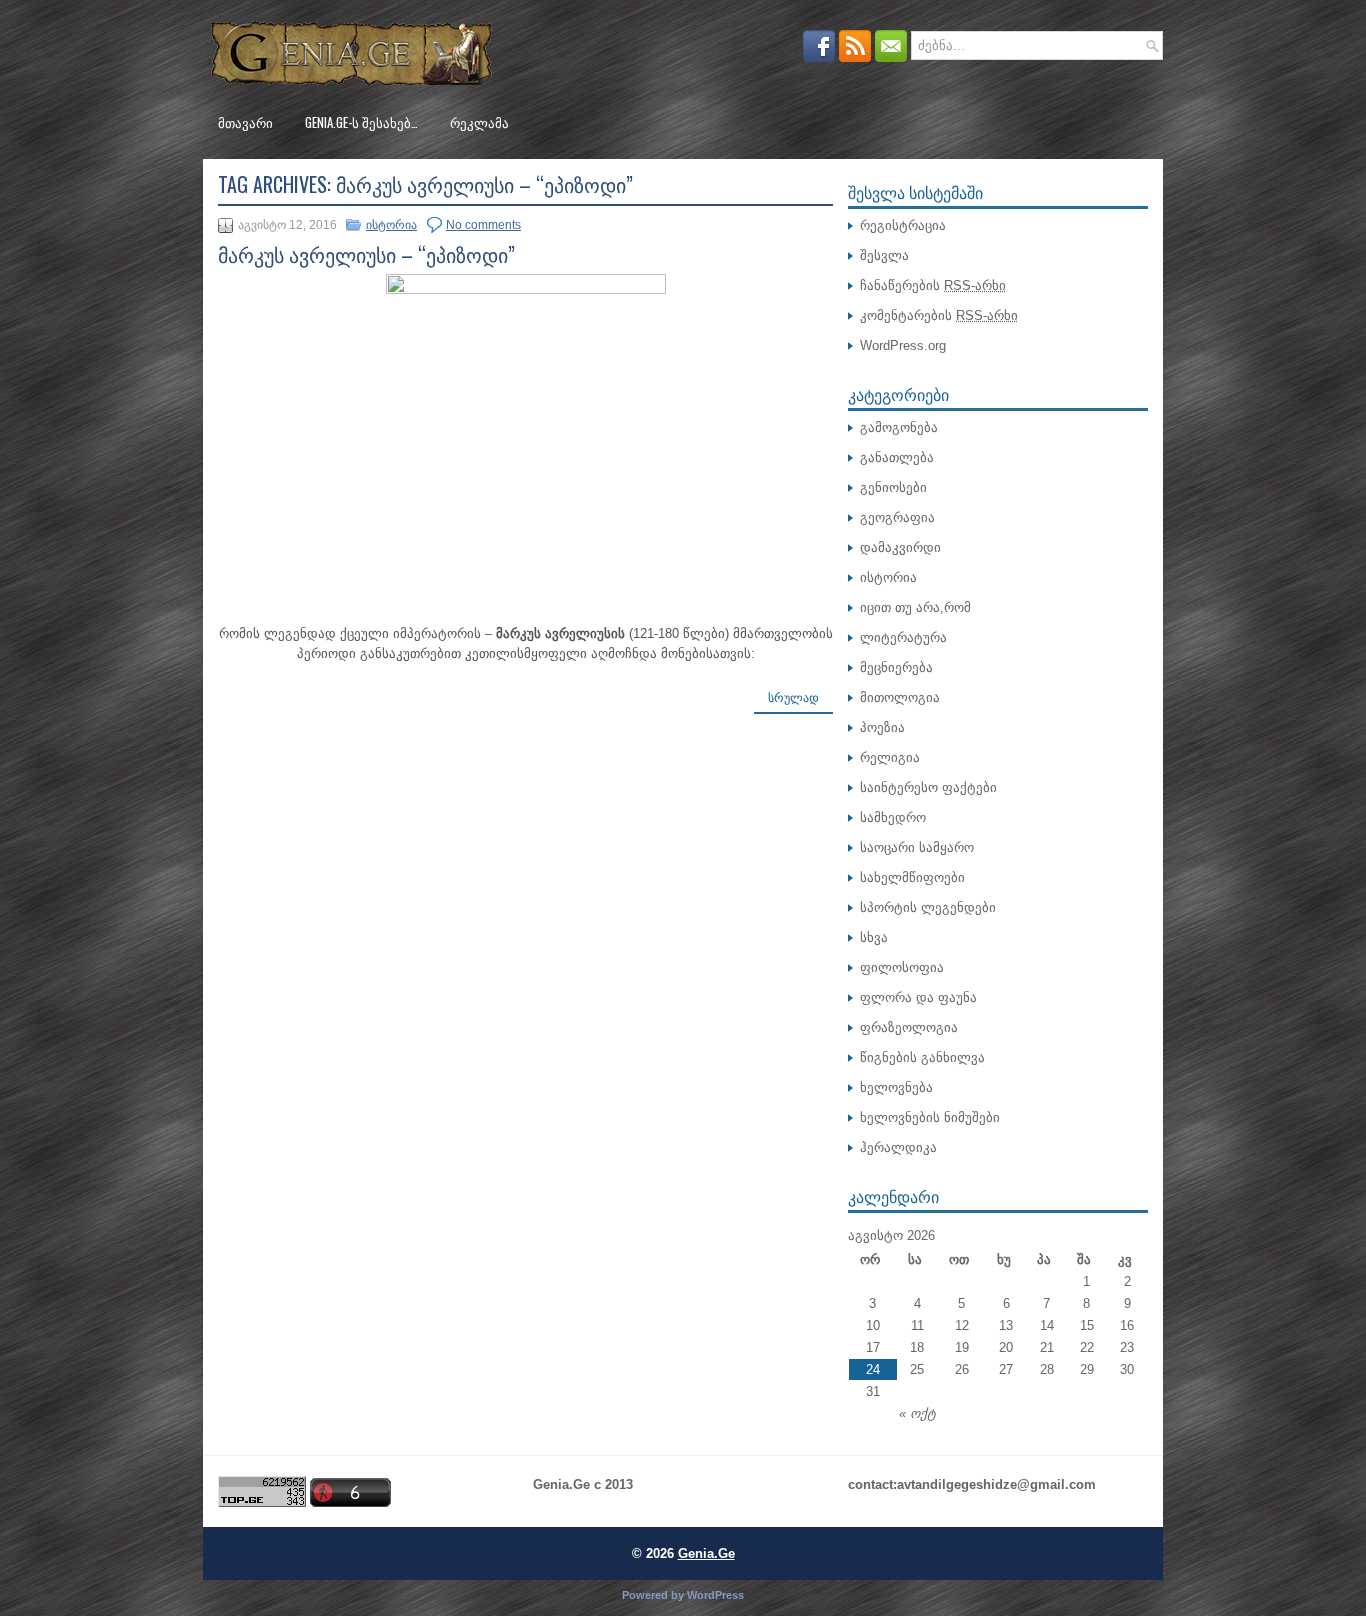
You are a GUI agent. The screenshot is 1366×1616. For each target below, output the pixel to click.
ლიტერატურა (903, 637)
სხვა (874, 937)
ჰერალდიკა (898, 1147)
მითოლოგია (900, 697)
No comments (483, 225)
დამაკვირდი (900, 547)
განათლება (897, 457)
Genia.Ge (706, 1553)
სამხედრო (893, 817)
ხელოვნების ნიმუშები (930, 1117)
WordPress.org (903, 345)
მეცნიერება (896, 667)
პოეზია (882, 727)
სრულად (793, 698)
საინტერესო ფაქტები (928, 787)
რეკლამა (479, 122)
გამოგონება (899, 427)
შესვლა (884, 255)
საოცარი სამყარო (917, 847)
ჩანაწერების (933, 285)
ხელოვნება (896, 1087)
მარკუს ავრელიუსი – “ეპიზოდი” (366, 254)
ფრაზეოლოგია (909, 1027)
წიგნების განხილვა (922, 1057)
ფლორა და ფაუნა (918, 997)
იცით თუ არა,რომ (915, 607)
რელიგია (890, 757)
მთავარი (245, 122)
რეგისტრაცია (903, 225)
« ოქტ (917, 1413)
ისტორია (391, 225)
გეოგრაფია (897, 517)
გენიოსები (893, 487)
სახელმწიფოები (912, 877)
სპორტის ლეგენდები (928, 907)
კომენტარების (939, 315)
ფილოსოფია (902, 967)
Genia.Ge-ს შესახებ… (361, 122)
